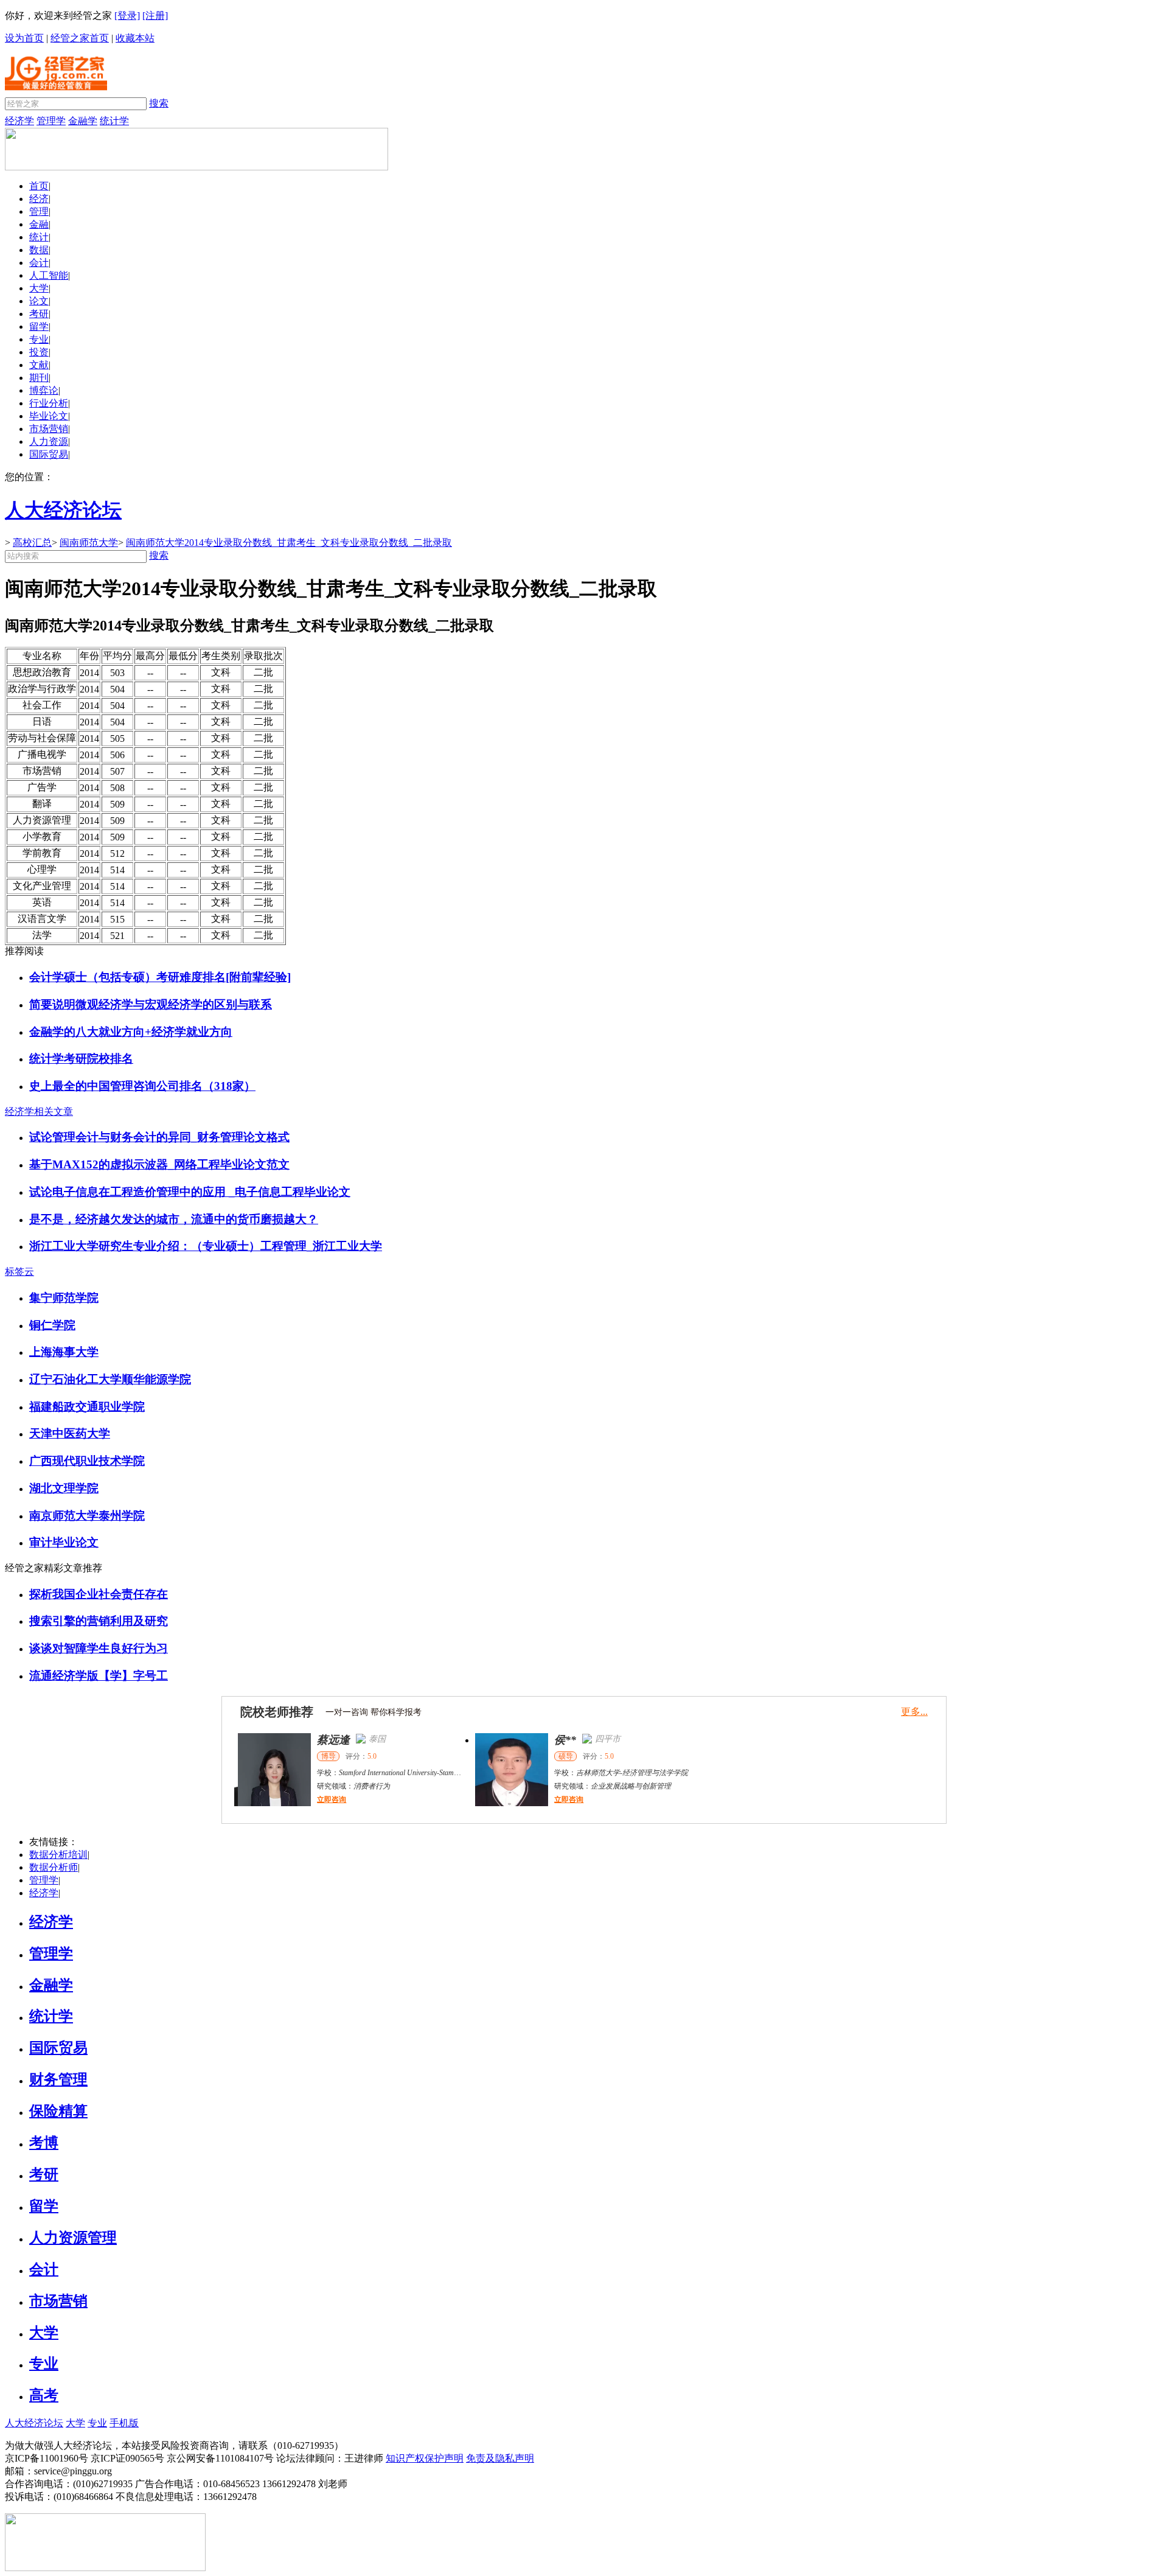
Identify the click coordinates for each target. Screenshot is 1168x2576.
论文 (39, 301)
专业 (39, 339)
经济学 (19, 121)
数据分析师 (54, 1867)
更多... (914, 1712)
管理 (39, 211)
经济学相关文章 (39, 1112)
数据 (39, 250)
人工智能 (49, 275)
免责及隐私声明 (500, 2458)
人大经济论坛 (34, 2423)
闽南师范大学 (89, 543)
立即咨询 (328, 1799)
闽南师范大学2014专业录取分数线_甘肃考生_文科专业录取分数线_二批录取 (289, 543)
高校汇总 (32, 543)
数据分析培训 (58, 1855)
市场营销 (49, 429)
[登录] (127, 16)
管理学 (51, 121)
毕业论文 (49, 416)
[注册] (155, 16)
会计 (39, 263)
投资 (39, 352)
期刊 (39, 378)
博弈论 (44, 390)
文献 (39, 365)
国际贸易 (49, 454)
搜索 (159, 103)
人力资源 (49, 442)
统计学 (114, 121)
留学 (39, 326)
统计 (39, 237)
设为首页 (24, 38)
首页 (39, 186)
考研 (39, 314)
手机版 (124, 2423)
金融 (39, 224)
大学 (39, 288)
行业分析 (49, 403)
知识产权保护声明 (425, 2458)
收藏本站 (135, 38)
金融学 (83, 121)
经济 (39, 199)
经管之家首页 (80, 38)
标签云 (19, 1272)
